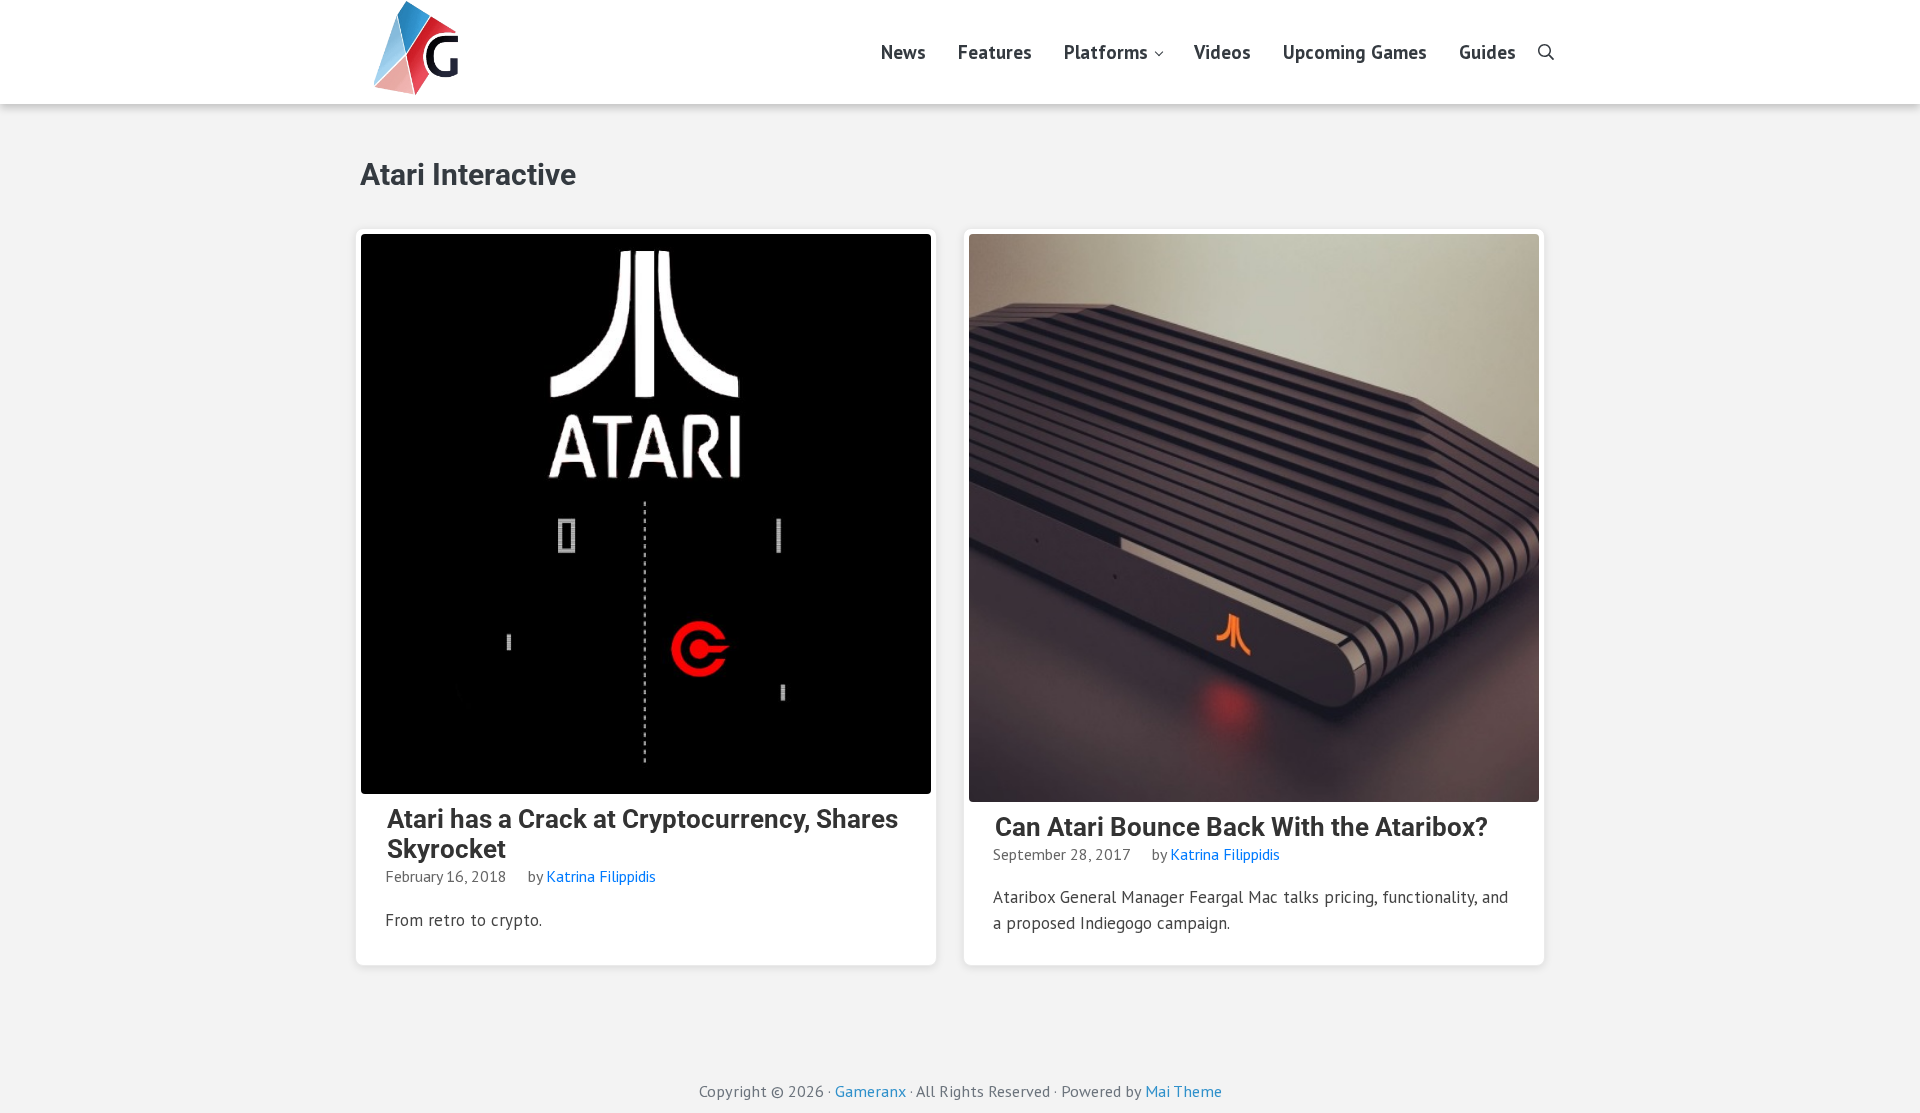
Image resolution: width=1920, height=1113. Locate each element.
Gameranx (870, 1091)
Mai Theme (1183, 1091)
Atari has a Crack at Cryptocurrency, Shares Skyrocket (642, 834)
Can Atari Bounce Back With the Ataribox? (1241, 827)
